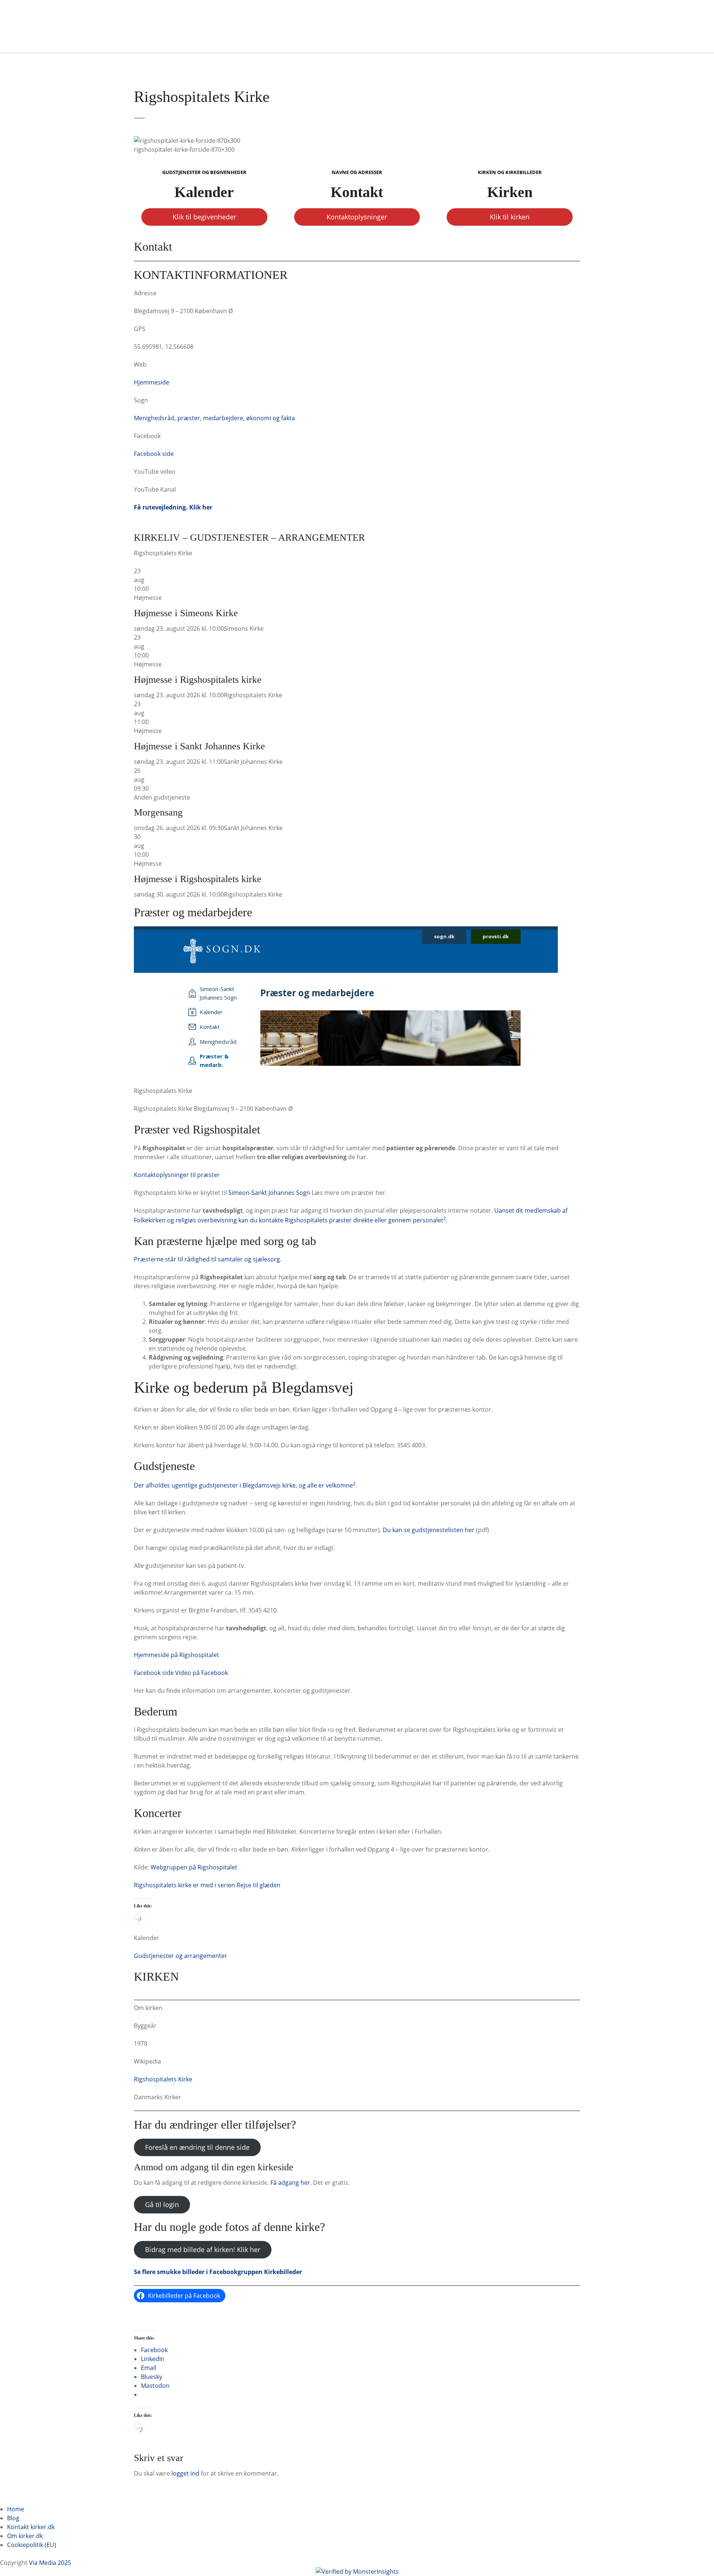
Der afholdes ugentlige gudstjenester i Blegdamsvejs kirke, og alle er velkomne (243, 1485)
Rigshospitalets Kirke (163, 2079)
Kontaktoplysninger (357, 217)
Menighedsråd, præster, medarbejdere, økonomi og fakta (214, 418)
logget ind (185, 2473)
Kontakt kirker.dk (31, 2527)
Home (16, 2509)
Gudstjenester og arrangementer (181, 1956)
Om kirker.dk (25, 2536)
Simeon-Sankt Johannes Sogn (269, 1193)
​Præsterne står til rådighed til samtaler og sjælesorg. (208, 1259)
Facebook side (154, 454)
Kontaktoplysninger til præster (177, 1175)
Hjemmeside (152, 382)
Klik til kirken (510, 217)
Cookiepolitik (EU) (32, 2545)
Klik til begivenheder (204, 217)
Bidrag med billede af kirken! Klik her (203, 2249)
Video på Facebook (202, 1673)
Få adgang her (290, 2183)
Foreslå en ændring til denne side (197, 2147)
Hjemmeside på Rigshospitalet (176, 1655)
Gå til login (162, 2204)
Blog (13, 2518)
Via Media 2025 (50, 2563)
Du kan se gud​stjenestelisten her (429, 1530)
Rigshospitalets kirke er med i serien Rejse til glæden (207, 1885)
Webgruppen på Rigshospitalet (194, 1867)
